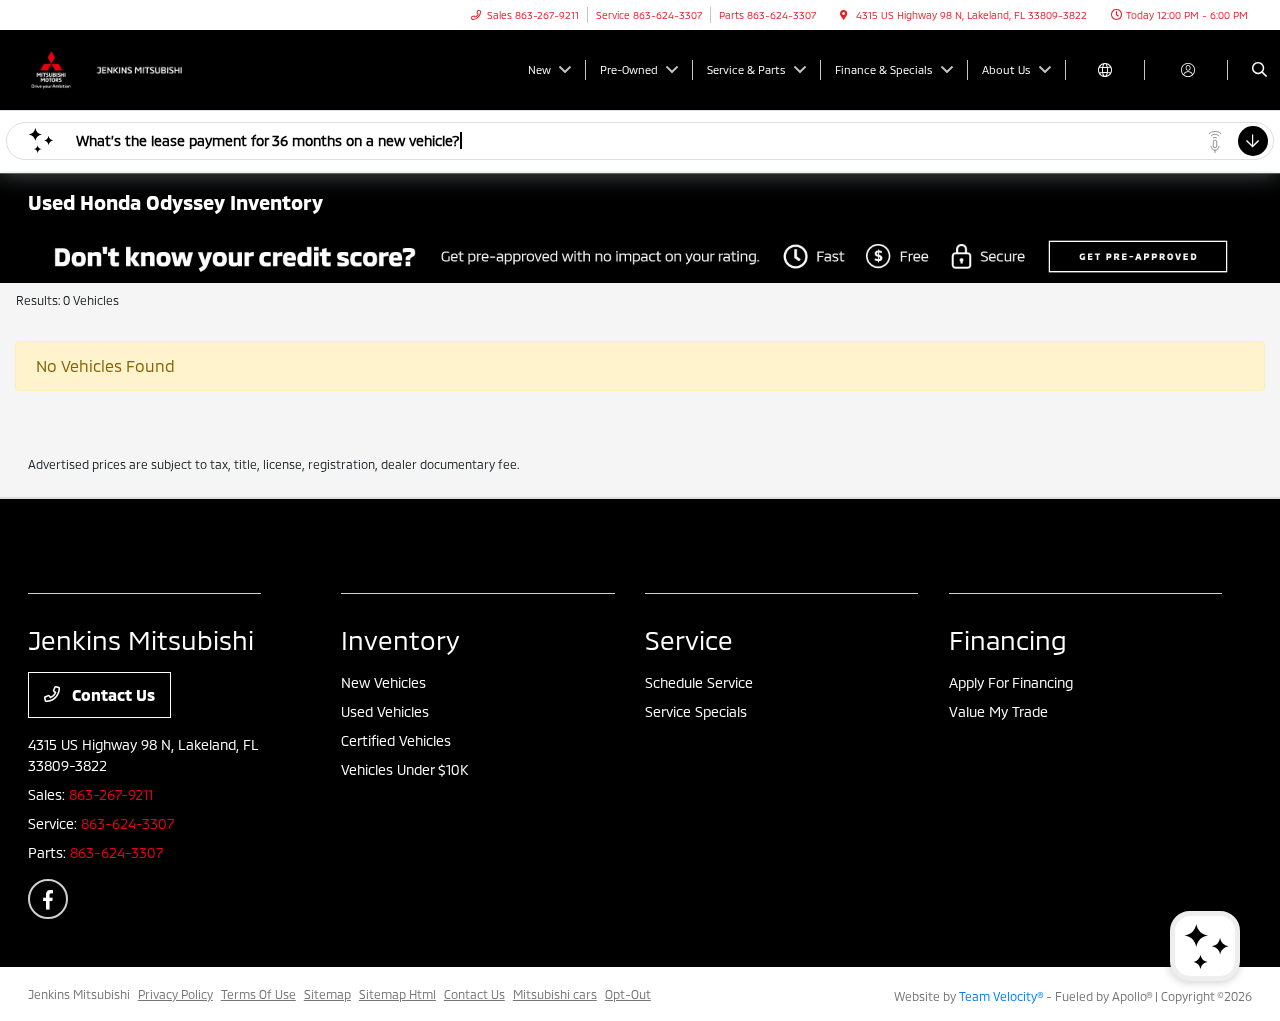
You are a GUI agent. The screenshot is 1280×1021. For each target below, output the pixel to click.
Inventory (400, 639)
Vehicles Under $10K (404, 769)
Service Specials (696, 711)
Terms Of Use (258, 994)
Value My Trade (998, 711)
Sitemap (327, 994)
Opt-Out (628, 994)
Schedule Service (699, 682)
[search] (1259, 70)
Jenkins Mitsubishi (79, 994)
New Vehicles (383, 682)
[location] (844, 15)
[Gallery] (640, 256)
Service (689, 639)
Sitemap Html (397, 994)
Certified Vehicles (396, 740)
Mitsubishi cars (555, 994)
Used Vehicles (385, 711)
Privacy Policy (175, 994)
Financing (1008, 639)
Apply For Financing (1011, 682)
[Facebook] (48, 899)
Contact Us (111, 694)
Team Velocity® (1001, 996)
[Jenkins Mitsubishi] (118, 67)
